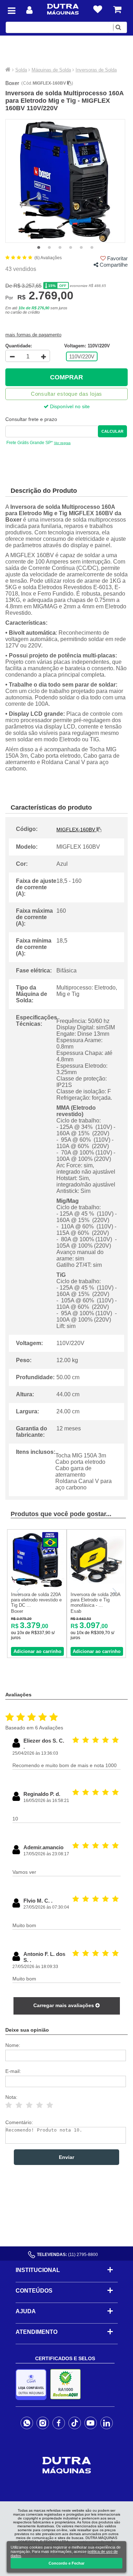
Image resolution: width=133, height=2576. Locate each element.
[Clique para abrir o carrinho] (117, 9)
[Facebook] (59, 2423)
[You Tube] (91, 2423)
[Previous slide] (19, 1591)
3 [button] (60, 248)
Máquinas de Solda (51, 70)
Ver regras (62, 443)
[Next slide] (114, 1591)
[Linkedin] (107, 2423)
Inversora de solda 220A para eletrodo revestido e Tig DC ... (36, 1600)
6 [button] (92, 248)
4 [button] (71, 248)
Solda (21, 70)
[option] (65, 181)
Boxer (12, 83)
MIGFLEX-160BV (50, 83)
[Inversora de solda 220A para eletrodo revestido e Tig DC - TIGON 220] (37, 1586)
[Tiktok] (75, 2423)
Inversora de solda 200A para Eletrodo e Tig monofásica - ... (95, 1600)
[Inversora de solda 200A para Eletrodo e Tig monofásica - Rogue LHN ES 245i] (96, 1586)
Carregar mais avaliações (64, 2005)
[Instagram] (43, 2423)
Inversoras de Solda (96, 70)
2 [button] (49, 248)
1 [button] (39, 248)
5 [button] (81, 248)
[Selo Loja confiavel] (33, 2385)
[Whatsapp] (27, 2423)
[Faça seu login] (29, 10)
